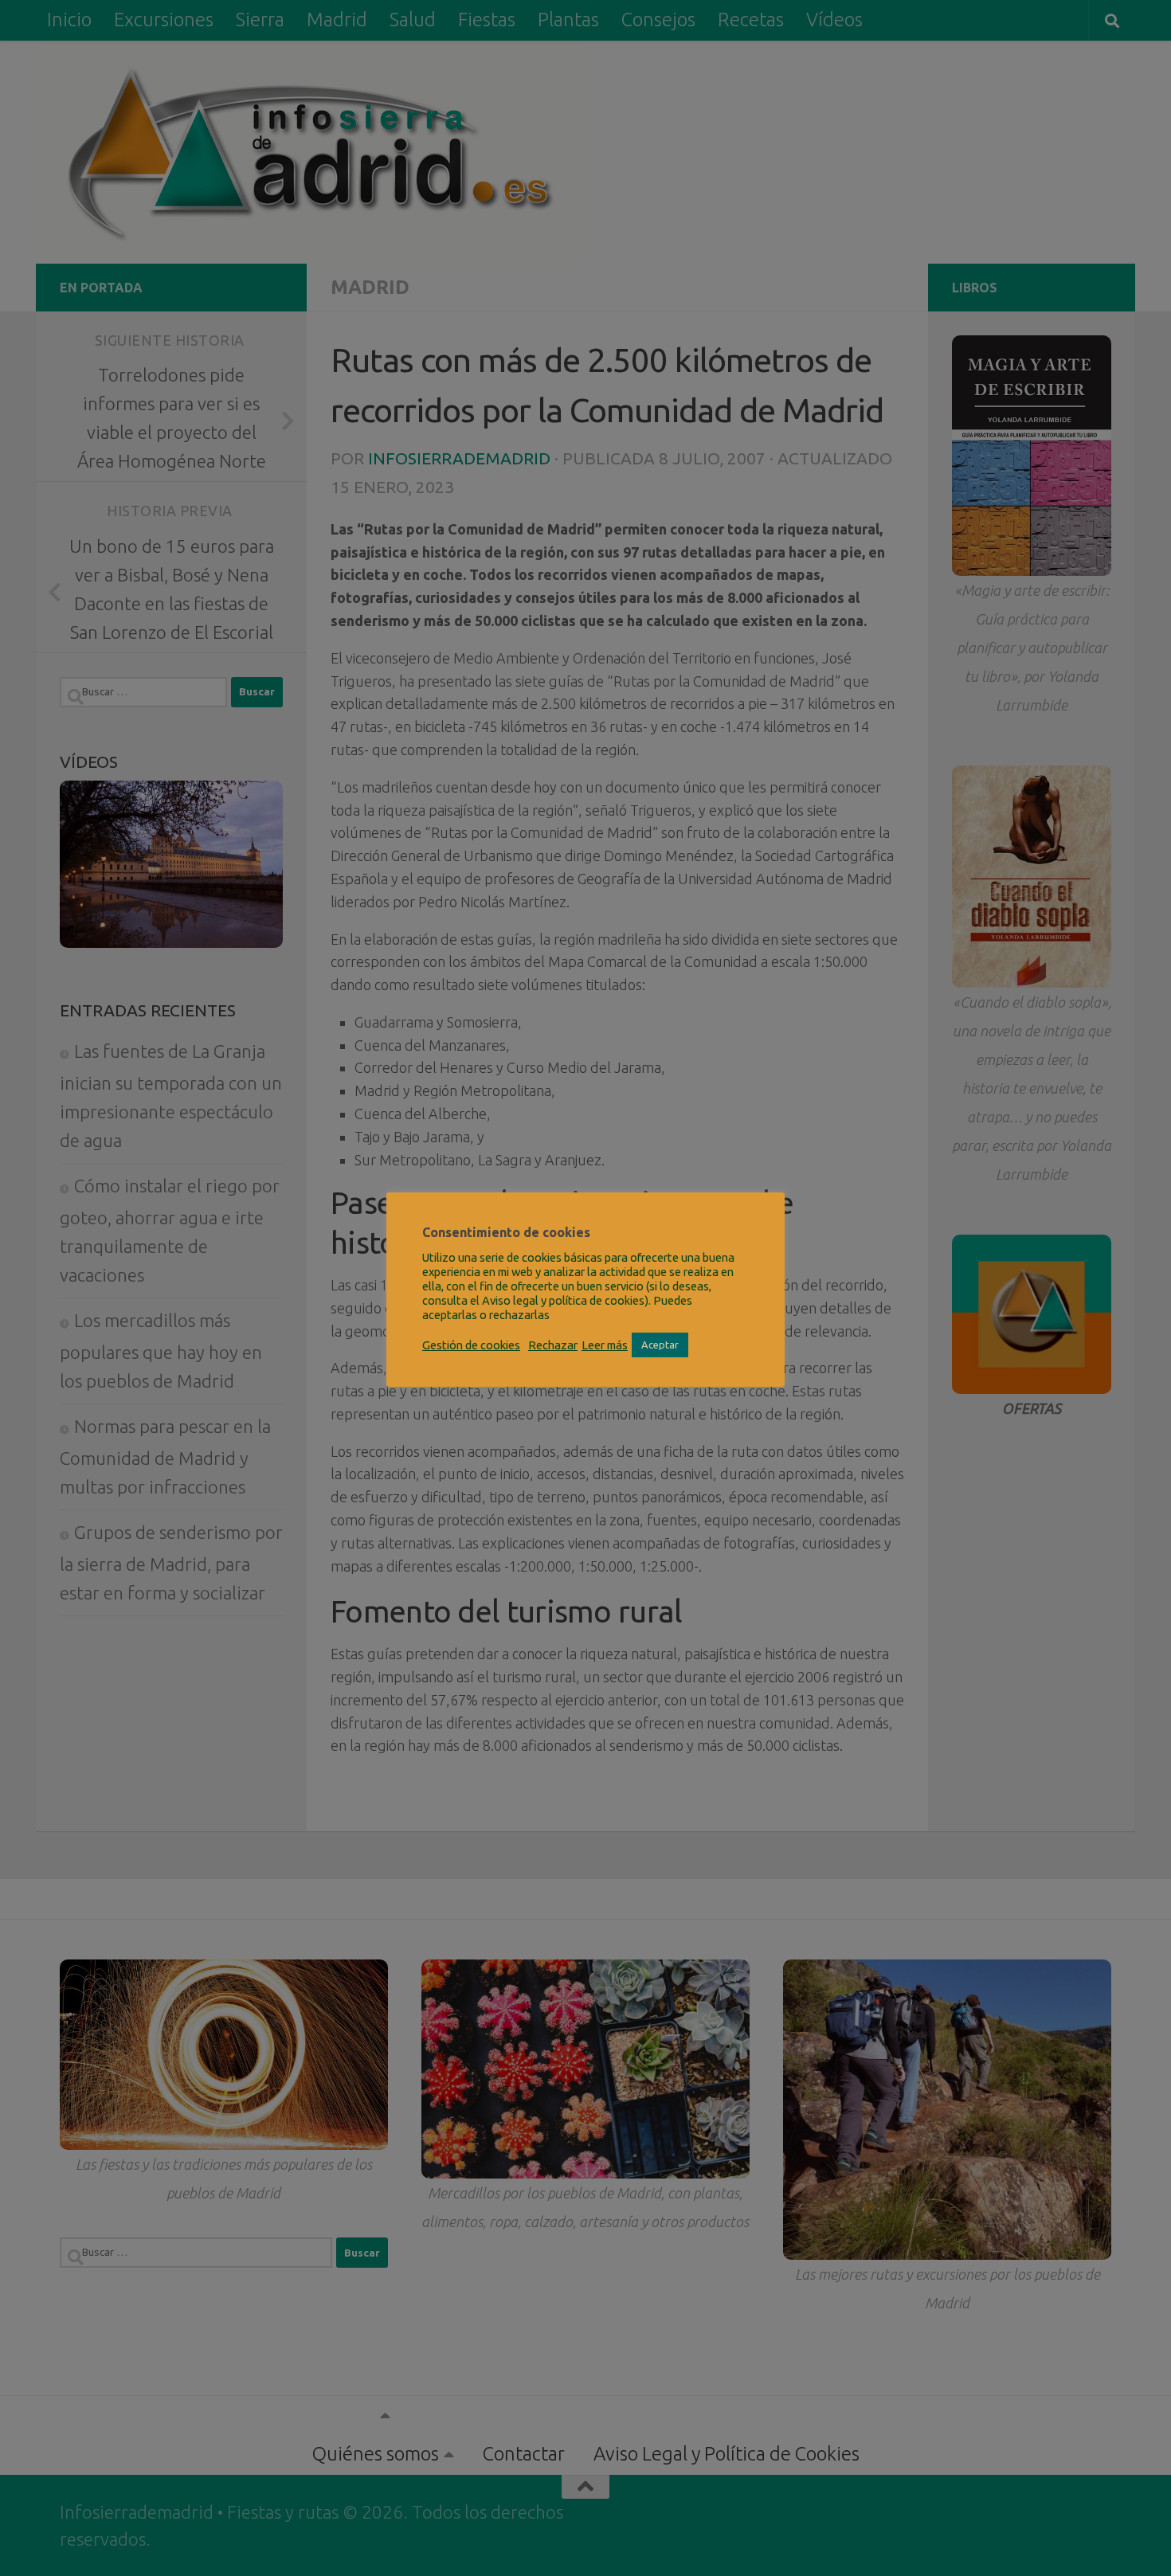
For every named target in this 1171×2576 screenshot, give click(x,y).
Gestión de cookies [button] (471, 1345)
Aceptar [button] (660, 1345)
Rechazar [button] (553, 1345)
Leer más (605, 1345)
